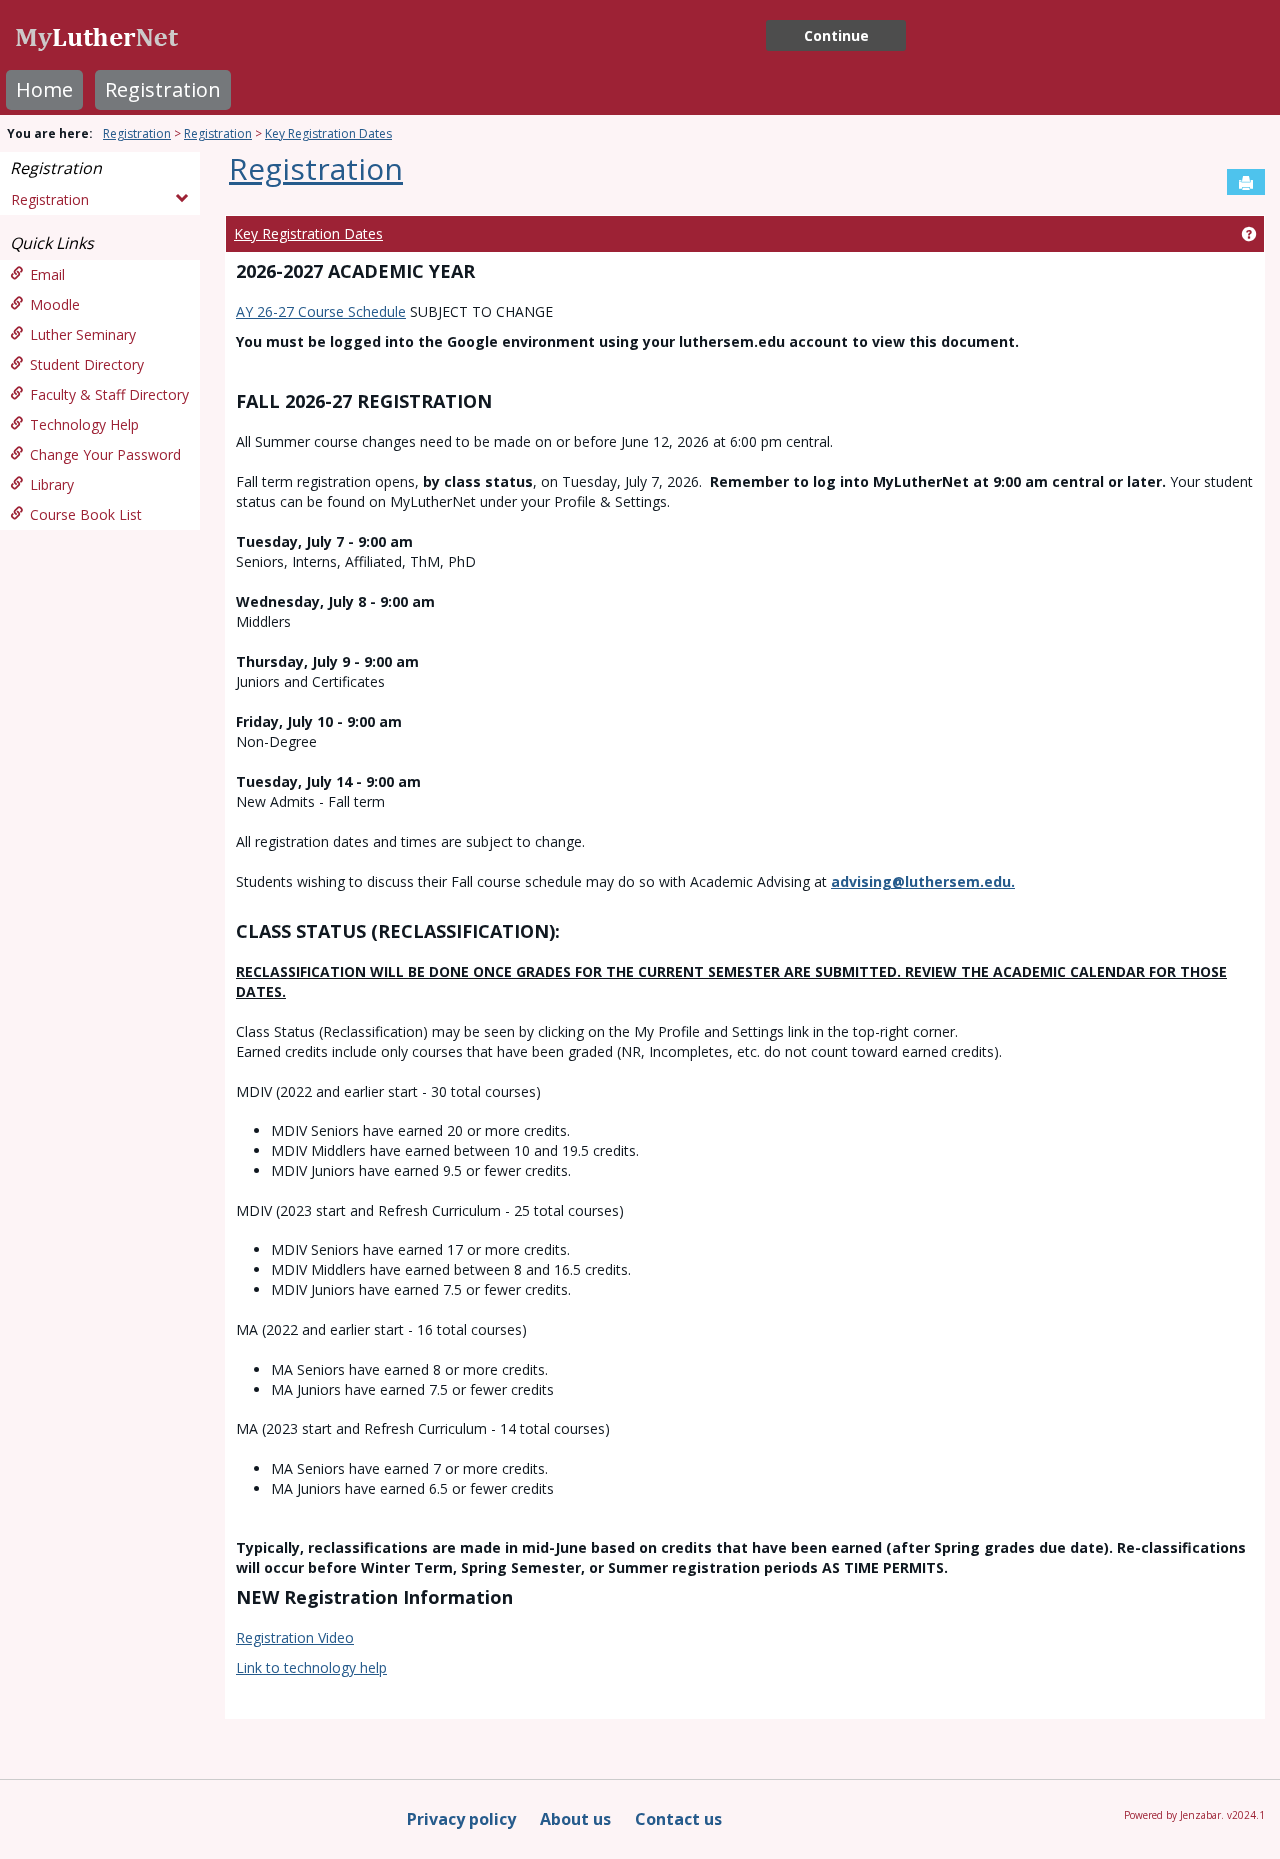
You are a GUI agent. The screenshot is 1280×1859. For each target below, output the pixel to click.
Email (47, 274)
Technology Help (84, 424)
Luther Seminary (83, 334)
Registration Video (295, 1637)
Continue (836, 35)
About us (575, 1819)
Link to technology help (311, 1667)
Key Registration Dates (328, 133)
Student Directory (87, 364)
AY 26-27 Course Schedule (321, 311)
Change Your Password (105, 454)
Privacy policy (461, 1819)
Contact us (678, 1819)
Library (52, 484)
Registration (163, 89)
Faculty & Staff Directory (109, 394)
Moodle (55, 304)
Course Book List (86, 514)
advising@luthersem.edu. (923, 881)
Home (44, 89)
